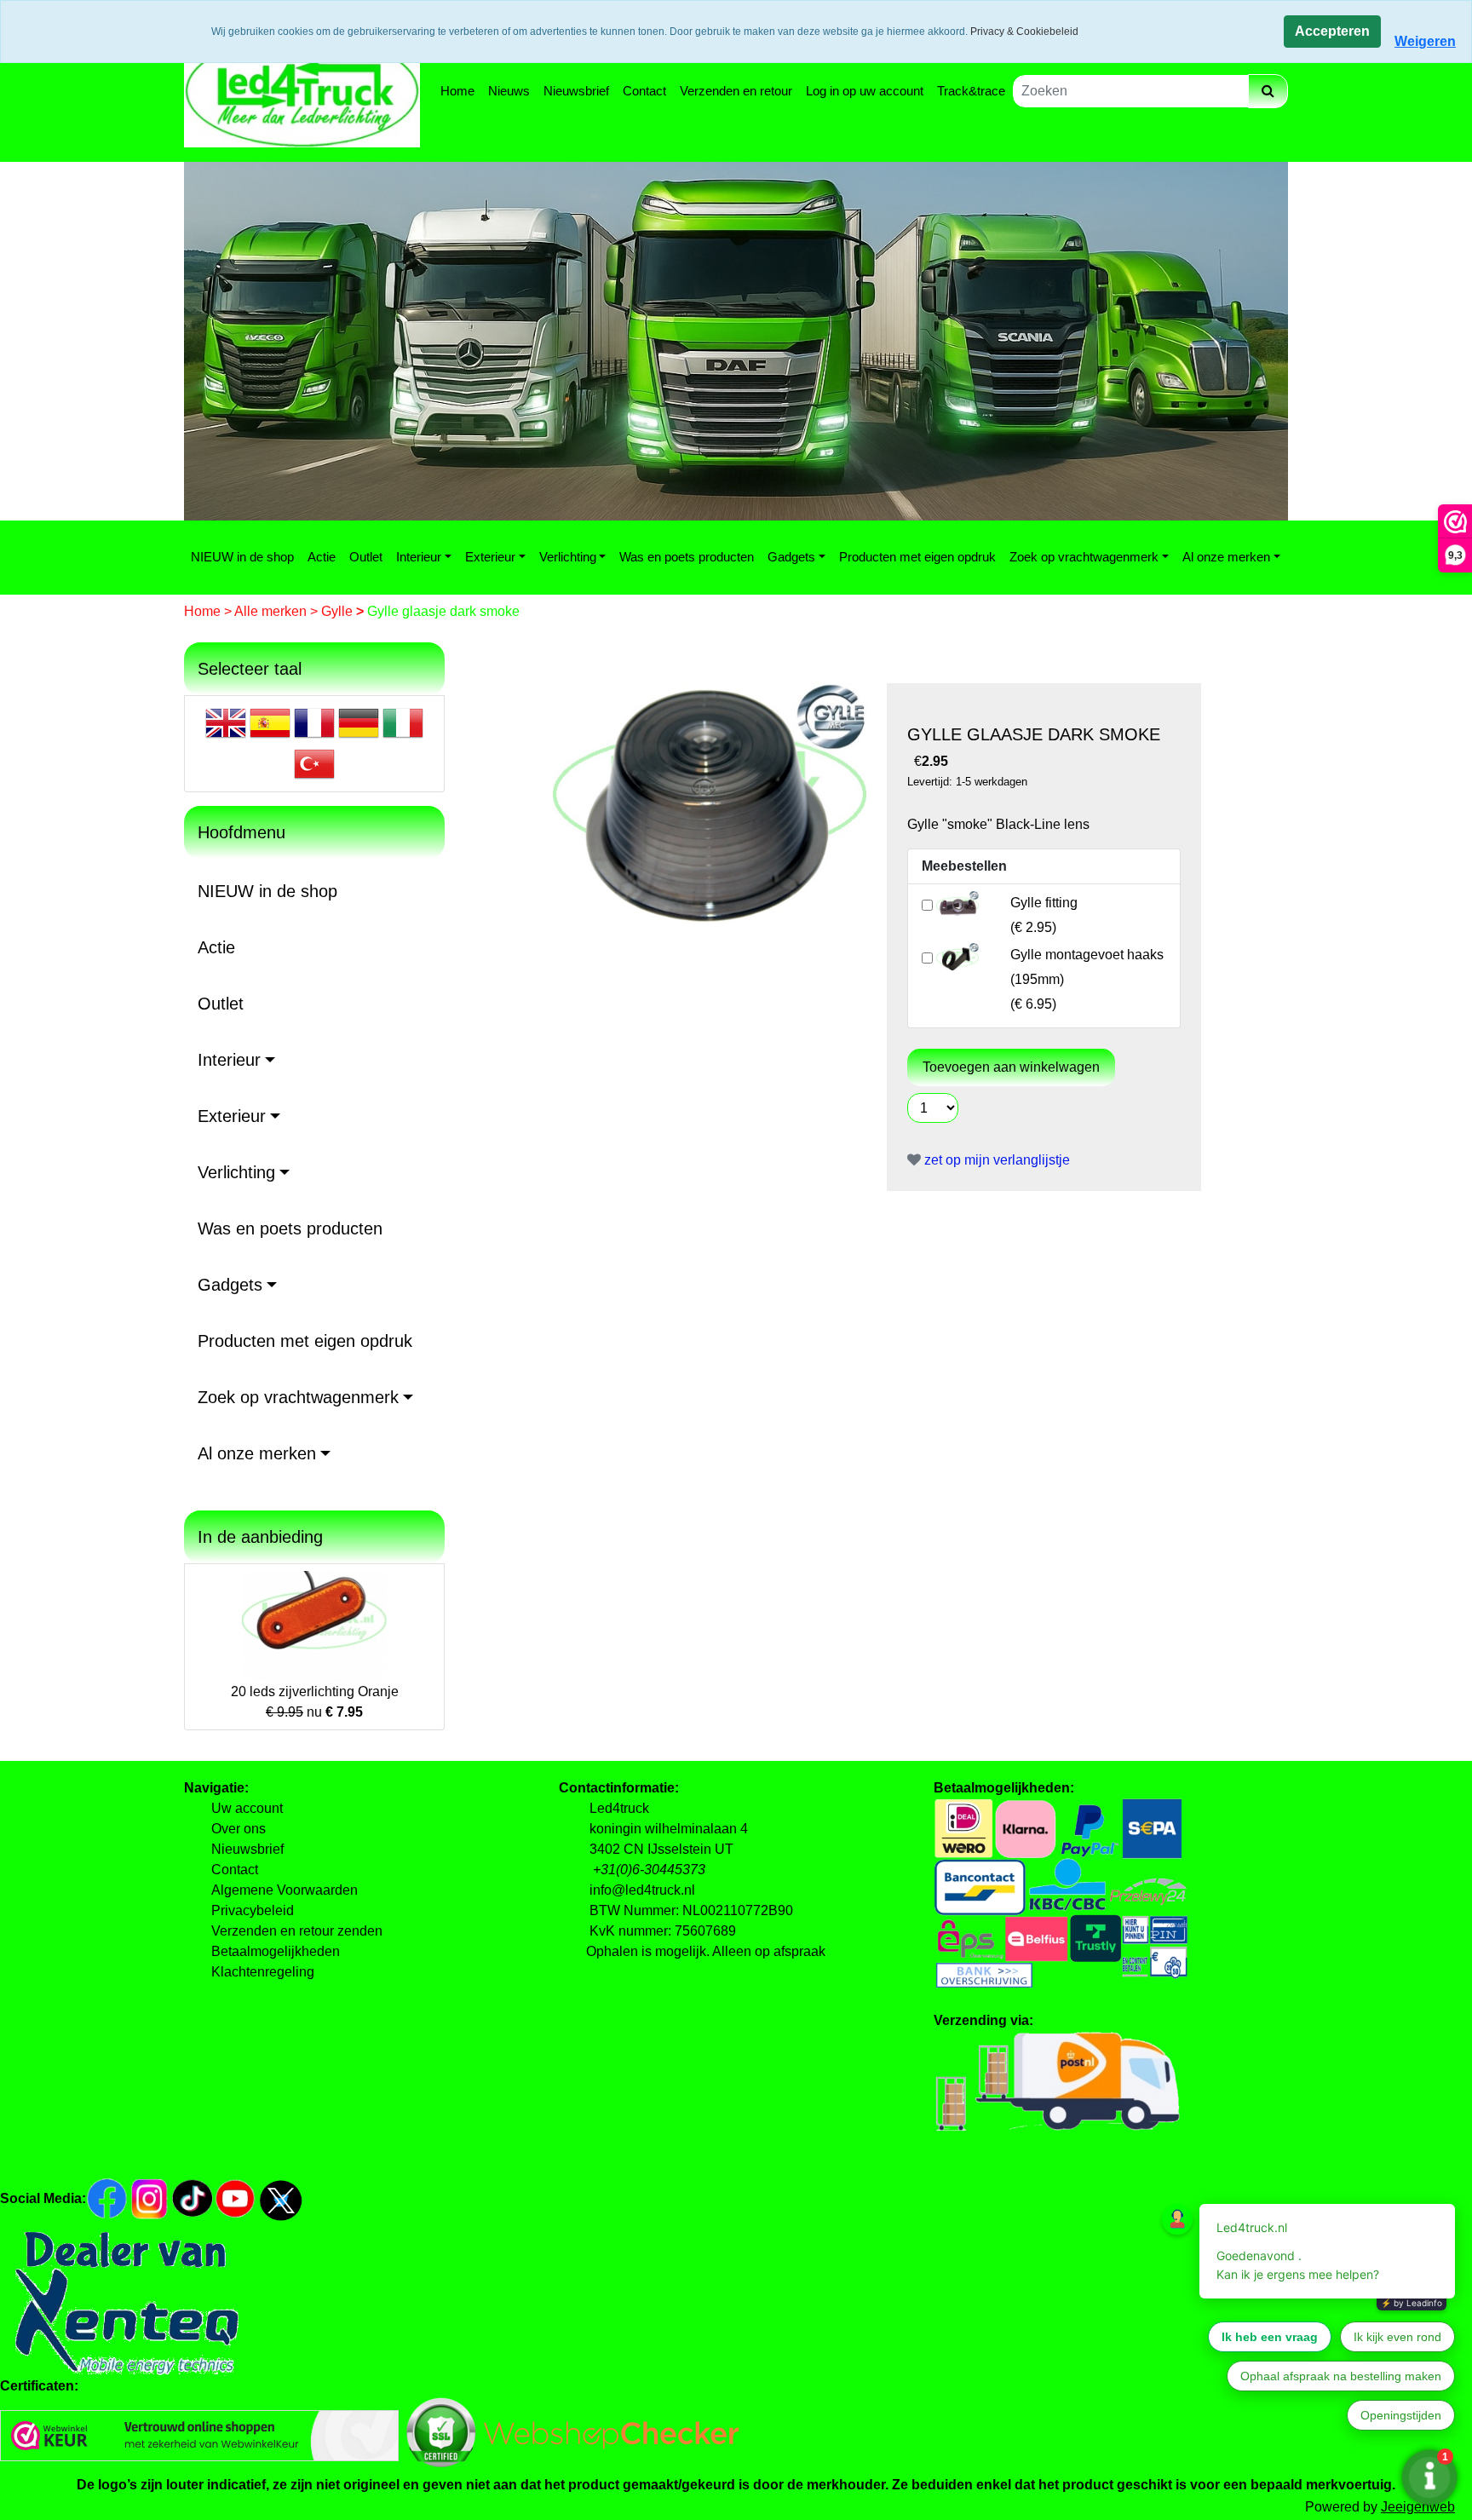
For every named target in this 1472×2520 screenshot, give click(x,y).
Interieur (419, 557)
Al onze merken (1226, 557)
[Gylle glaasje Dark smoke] (710, 803)
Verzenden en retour (736, 91)
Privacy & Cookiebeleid (1024, 32)
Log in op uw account (865, 91)
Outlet (366, 557)
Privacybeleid (253, 1910)
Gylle (339, 611)
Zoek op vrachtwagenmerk (1084, 557)
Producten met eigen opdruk (917, 557)
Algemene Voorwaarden (285, 1890)
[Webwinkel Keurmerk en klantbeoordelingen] (199, 2434)
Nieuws (509, 91)
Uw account (247, 1808)
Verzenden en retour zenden (297, 1931)
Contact (644, 91)
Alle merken (272, 611)
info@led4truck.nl (642, 1890)
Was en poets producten (687, 557)
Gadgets (791, 557)
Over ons (239, 1829)
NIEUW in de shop (242, 557)
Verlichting (568, 557)
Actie (322, 557)
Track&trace (971, 91)
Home (457, 91)
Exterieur (490, 557)
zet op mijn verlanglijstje (995, 1160)
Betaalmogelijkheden (276, 1951)
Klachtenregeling (263, 1972)
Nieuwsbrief (576, 91)
